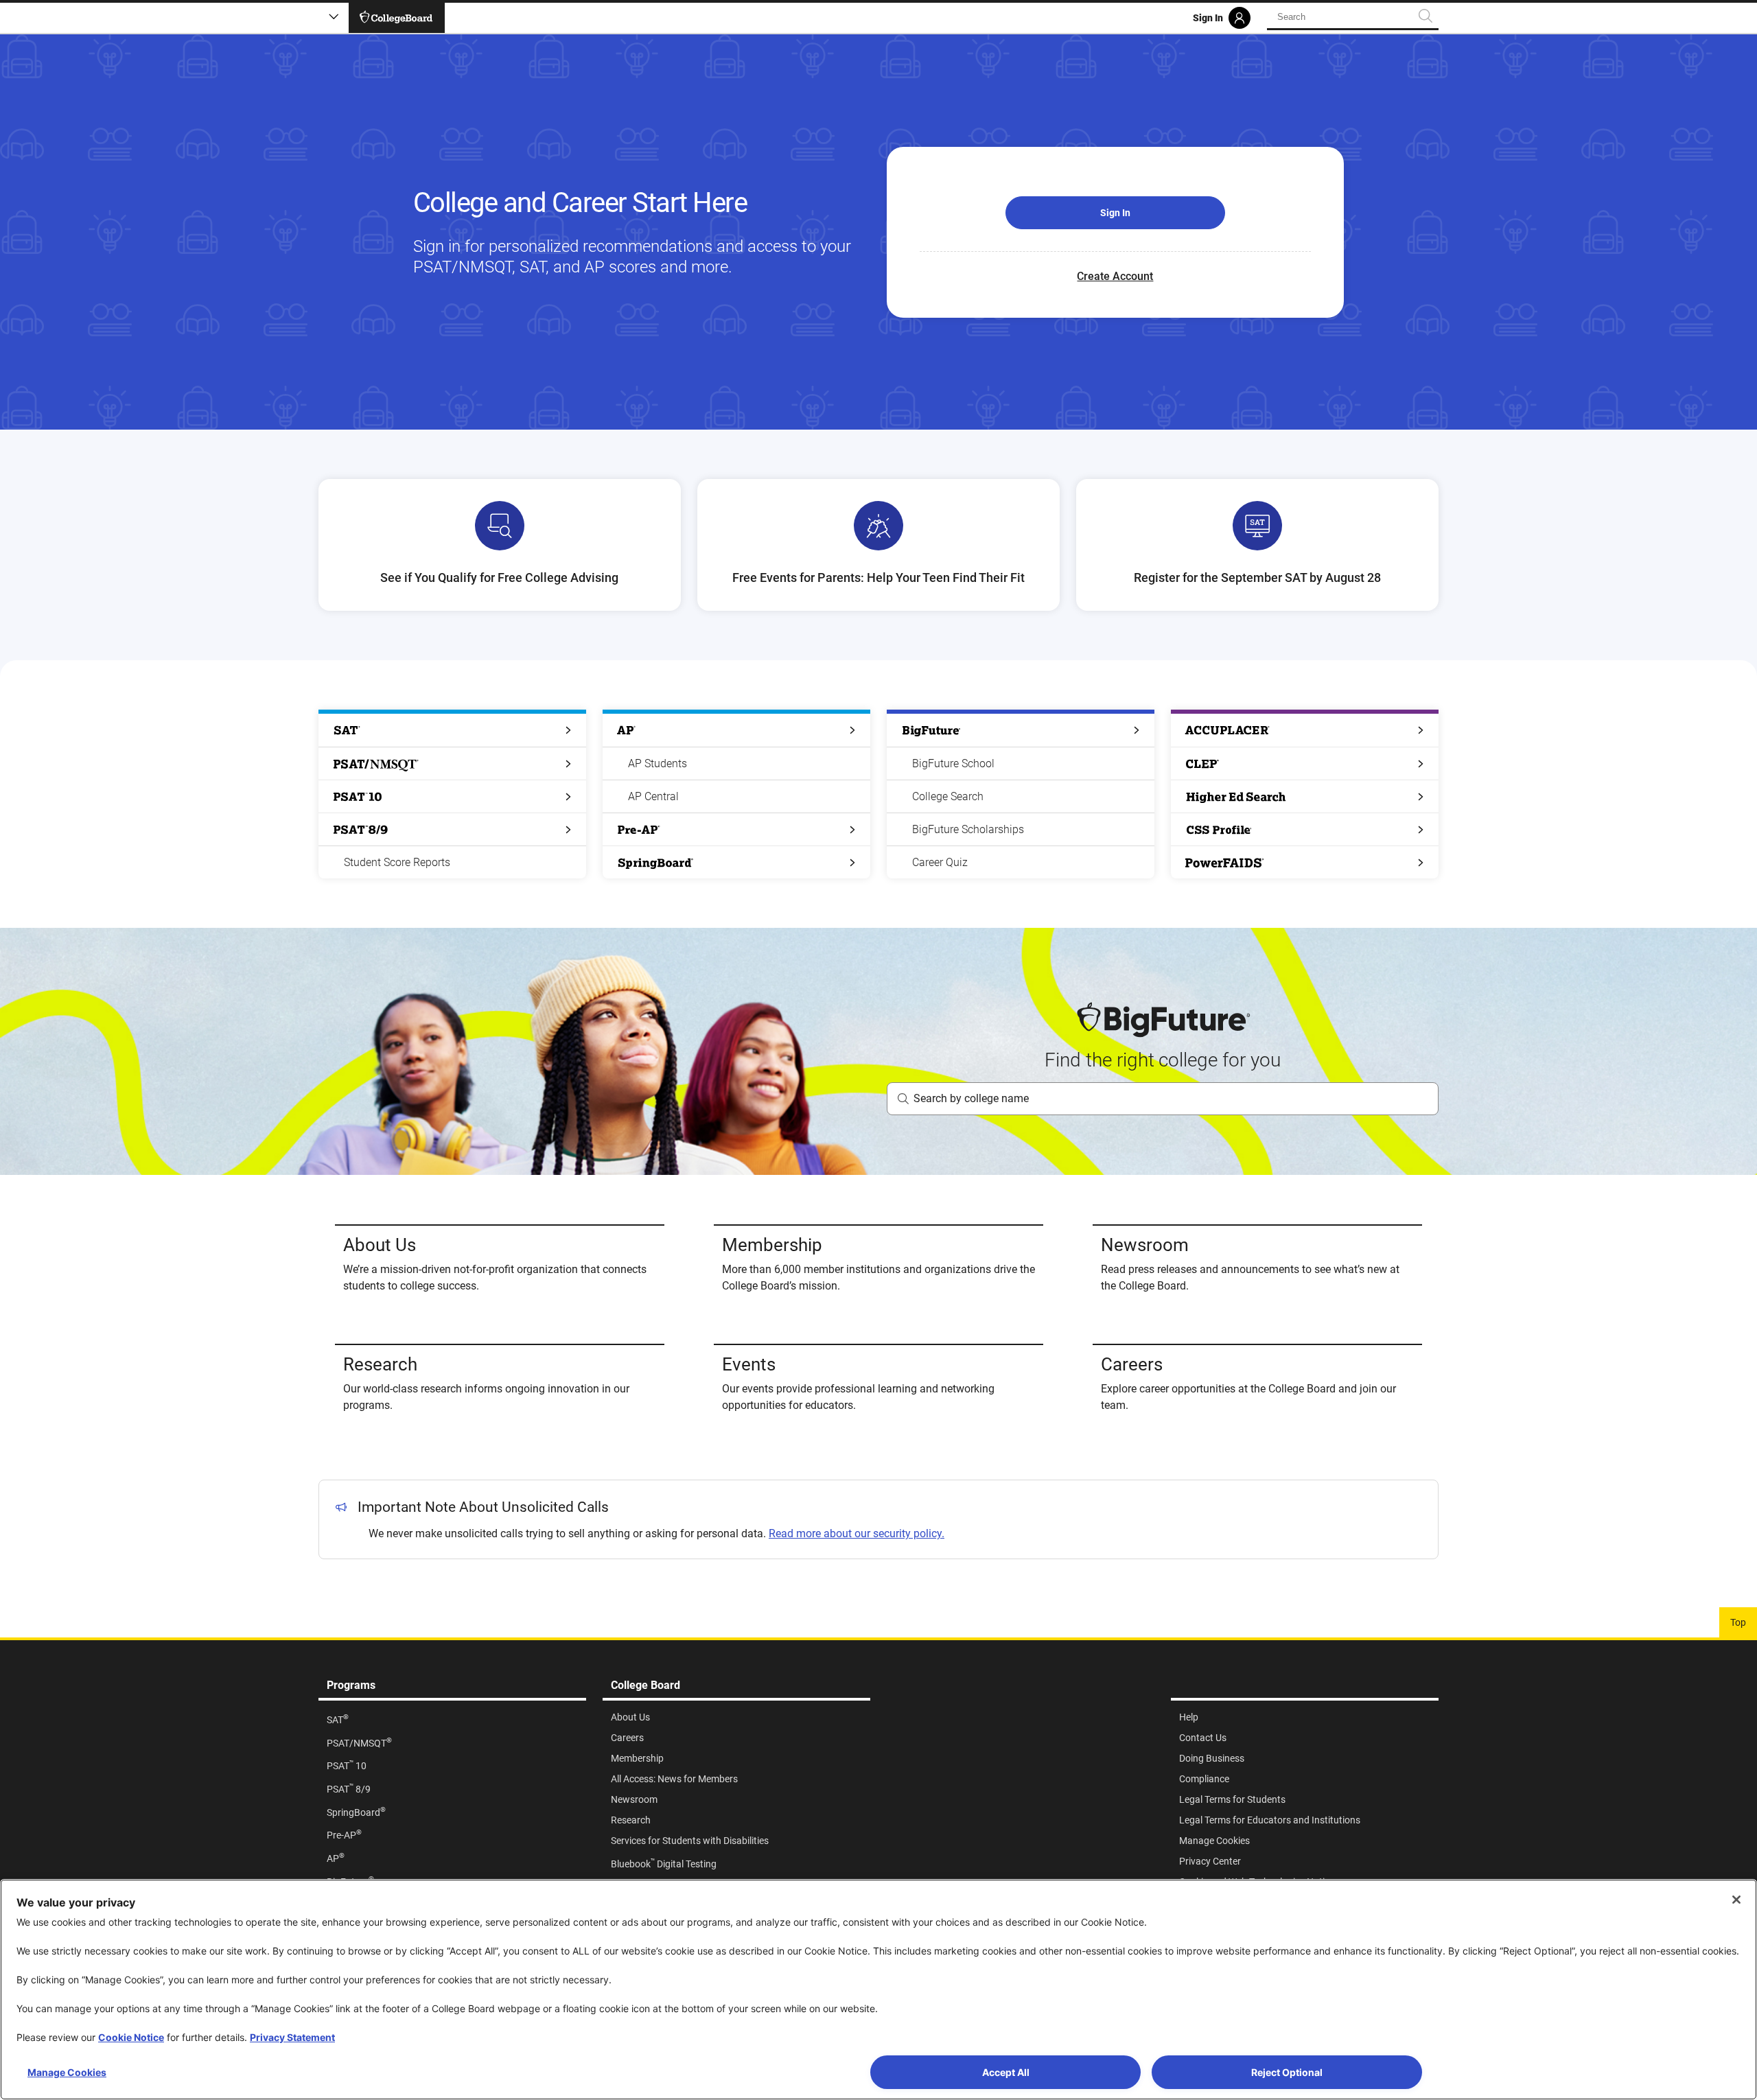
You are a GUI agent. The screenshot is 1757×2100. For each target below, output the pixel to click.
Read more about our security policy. (857, 1533)
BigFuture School (953, 763)
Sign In (1115, 213)
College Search (948, 796)
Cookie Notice (131, 2037)
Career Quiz (940, 862)
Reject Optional (1287, 2072)
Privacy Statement (292, 2037)
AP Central (653, 796)
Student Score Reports (397, 862)
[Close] (1736, 1900)
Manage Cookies (67, 2072)
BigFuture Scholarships (968, 829)
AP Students (658, 763)
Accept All (1006, 2072)
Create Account (1115, 276)
